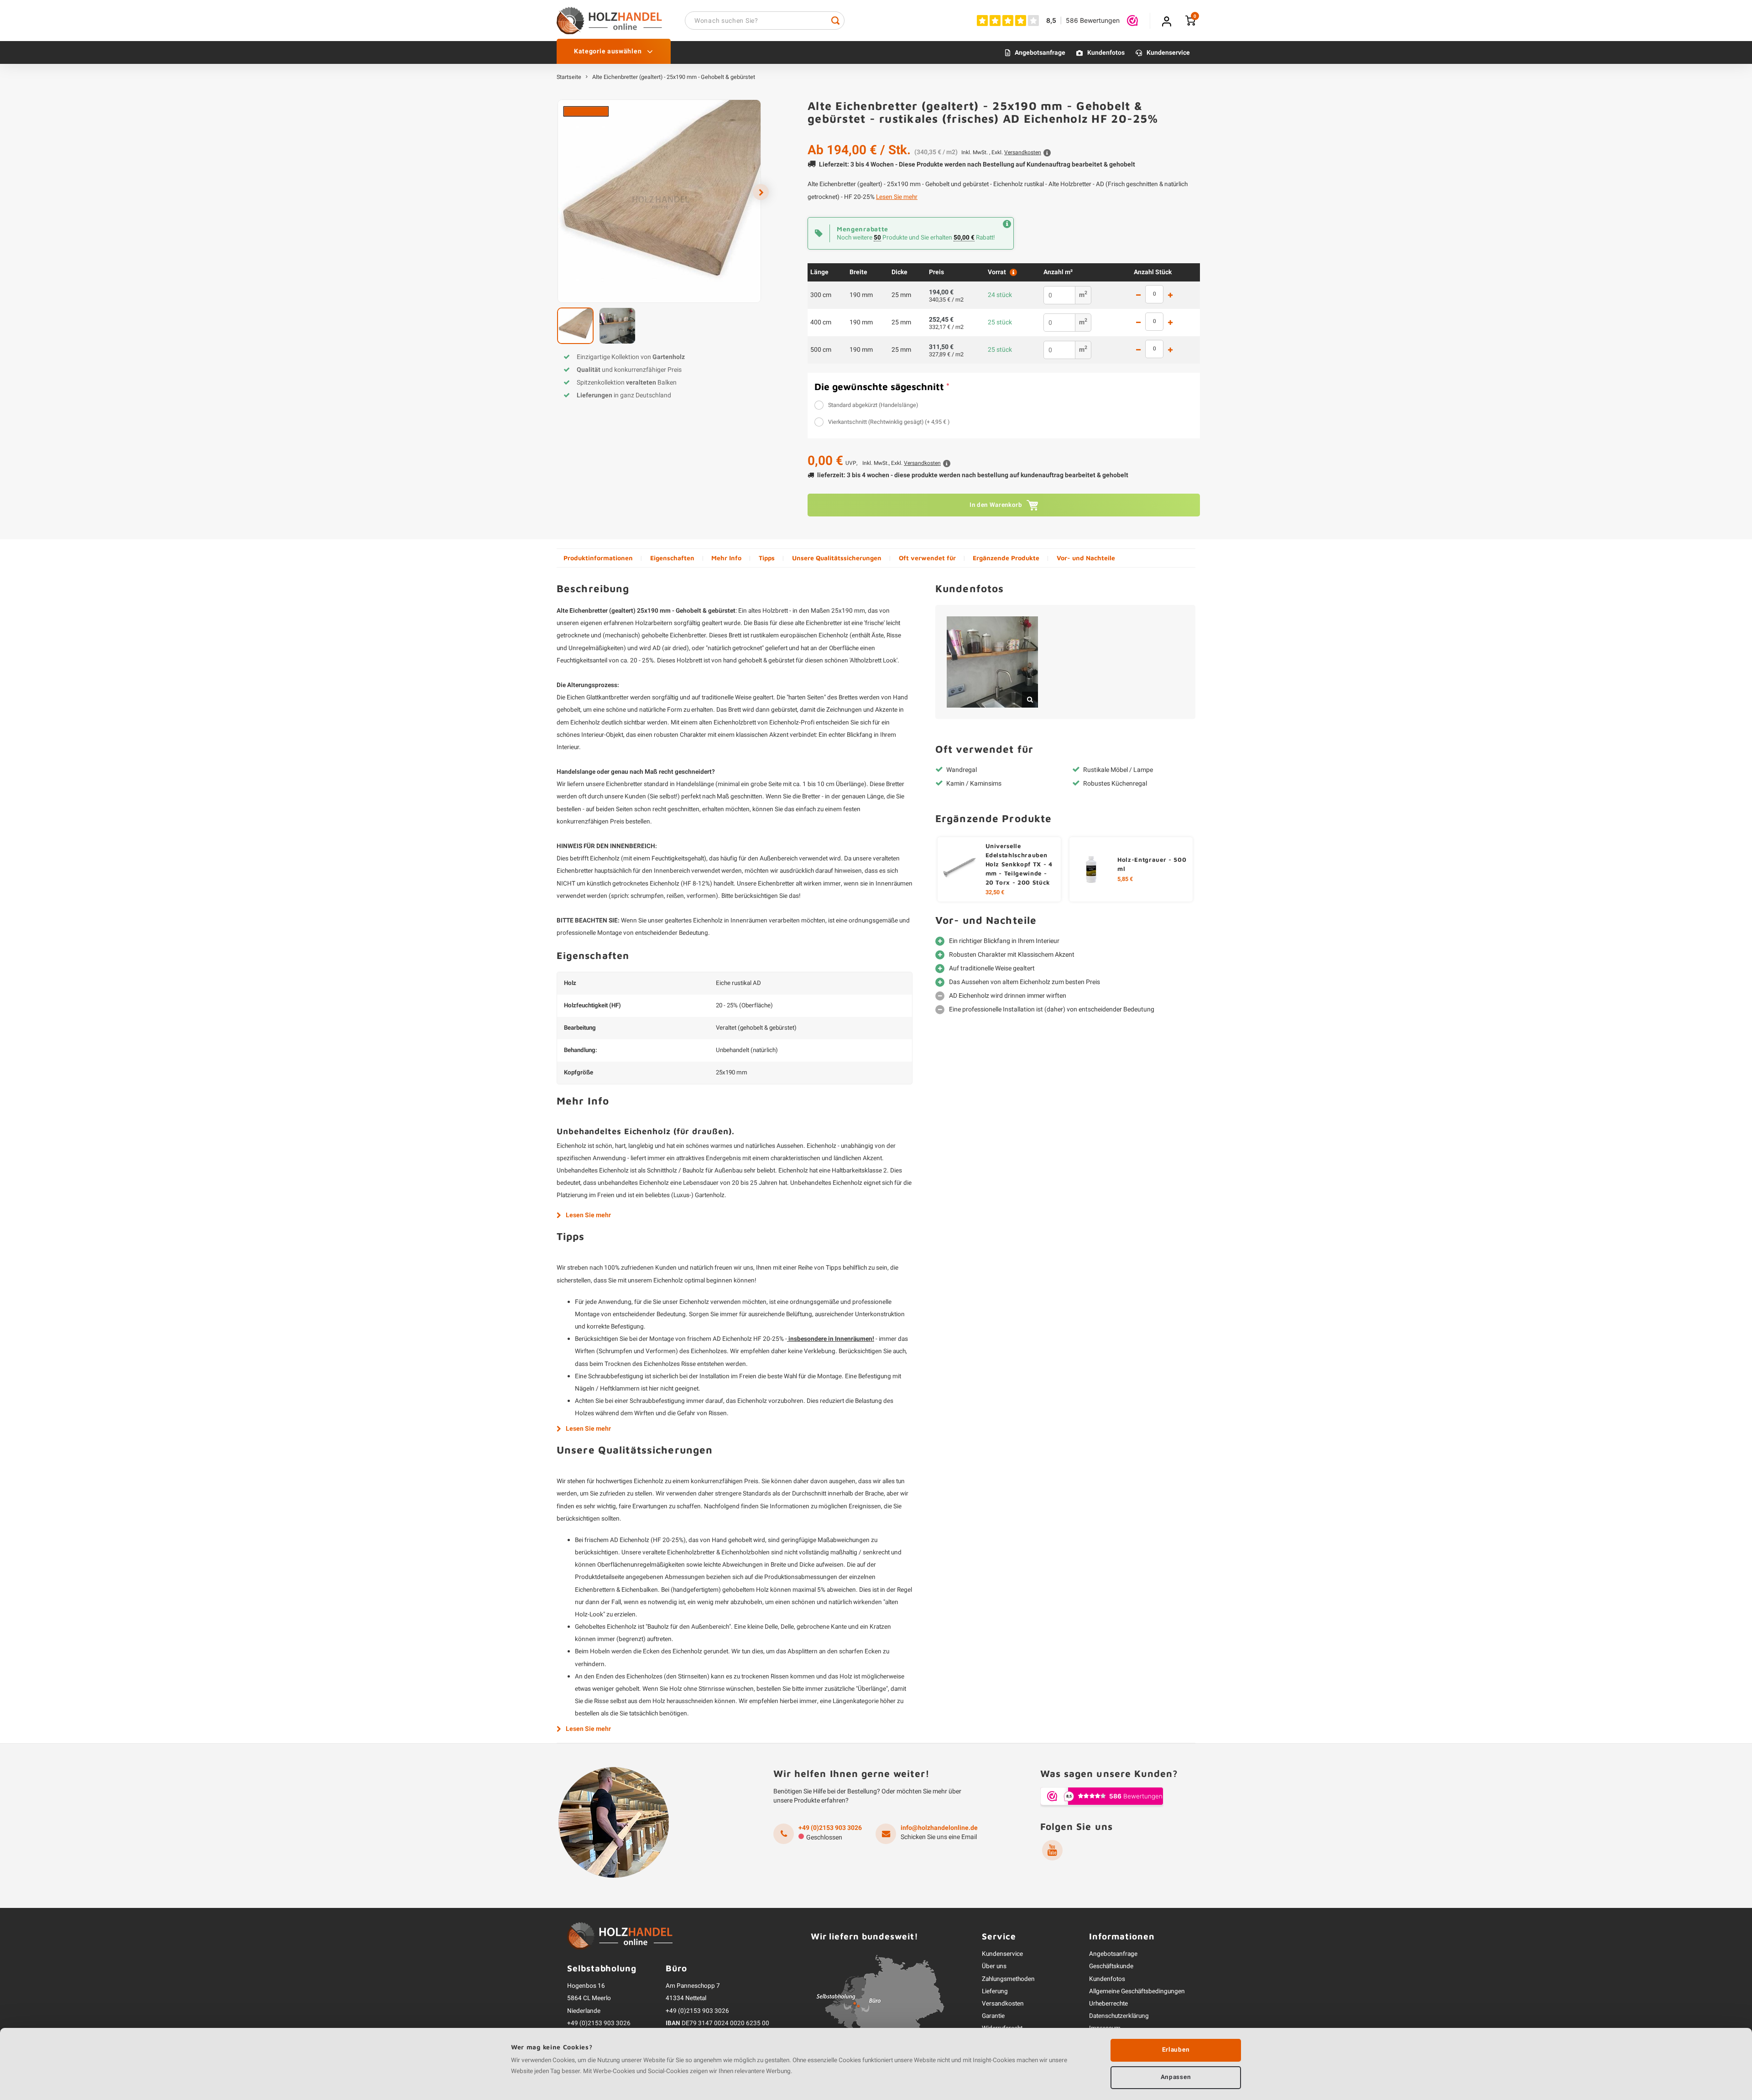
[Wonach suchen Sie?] (835, 21)
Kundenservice (1168, 53)
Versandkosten (1003, 2004)
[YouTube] (1052, 1850)
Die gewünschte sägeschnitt (882, 386)
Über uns (994, 1966)
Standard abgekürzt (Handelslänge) (873, 405)
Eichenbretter (624, 784)
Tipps (767, 558)
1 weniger (1138, 295)
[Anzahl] (1154, 294)
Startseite (569, 77)
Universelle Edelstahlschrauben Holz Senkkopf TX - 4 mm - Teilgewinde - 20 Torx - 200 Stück (1019, 864)
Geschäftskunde (1111, 1966)
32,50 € (995, 892)
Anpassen (1176, 2077)
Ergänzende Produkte (1006, 558)
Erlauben (1176, 2050)
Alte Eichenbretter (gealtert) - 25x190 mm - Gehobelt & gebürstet (674, 77)
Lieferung (995, 1991)
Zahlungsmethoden (1008, 1979)
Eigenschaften (672, 558)
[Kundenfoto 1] (992, 662)
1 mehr (1170, 295)
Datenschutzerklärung (1119, 2016)
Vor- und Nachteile (1086, 558)
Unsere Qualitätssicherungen (837, 558)
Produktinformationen (598, 558)
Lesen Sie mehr (897, 197)
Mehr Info (726, 558)
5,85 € (1125, 879)
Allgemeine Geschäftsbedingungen (1137, 1991)
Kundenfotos (1106, 53)
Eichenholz (571, 1146)
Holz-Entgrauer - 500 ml (1152, 864)
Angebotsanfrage (1040, 53)
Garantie (993, 2016)
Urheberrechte (1108, 2004)
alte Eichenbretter (819, 623)
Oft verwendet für (927, 558)
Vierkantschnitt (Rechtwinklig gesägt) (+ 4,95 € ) (889, 422)
